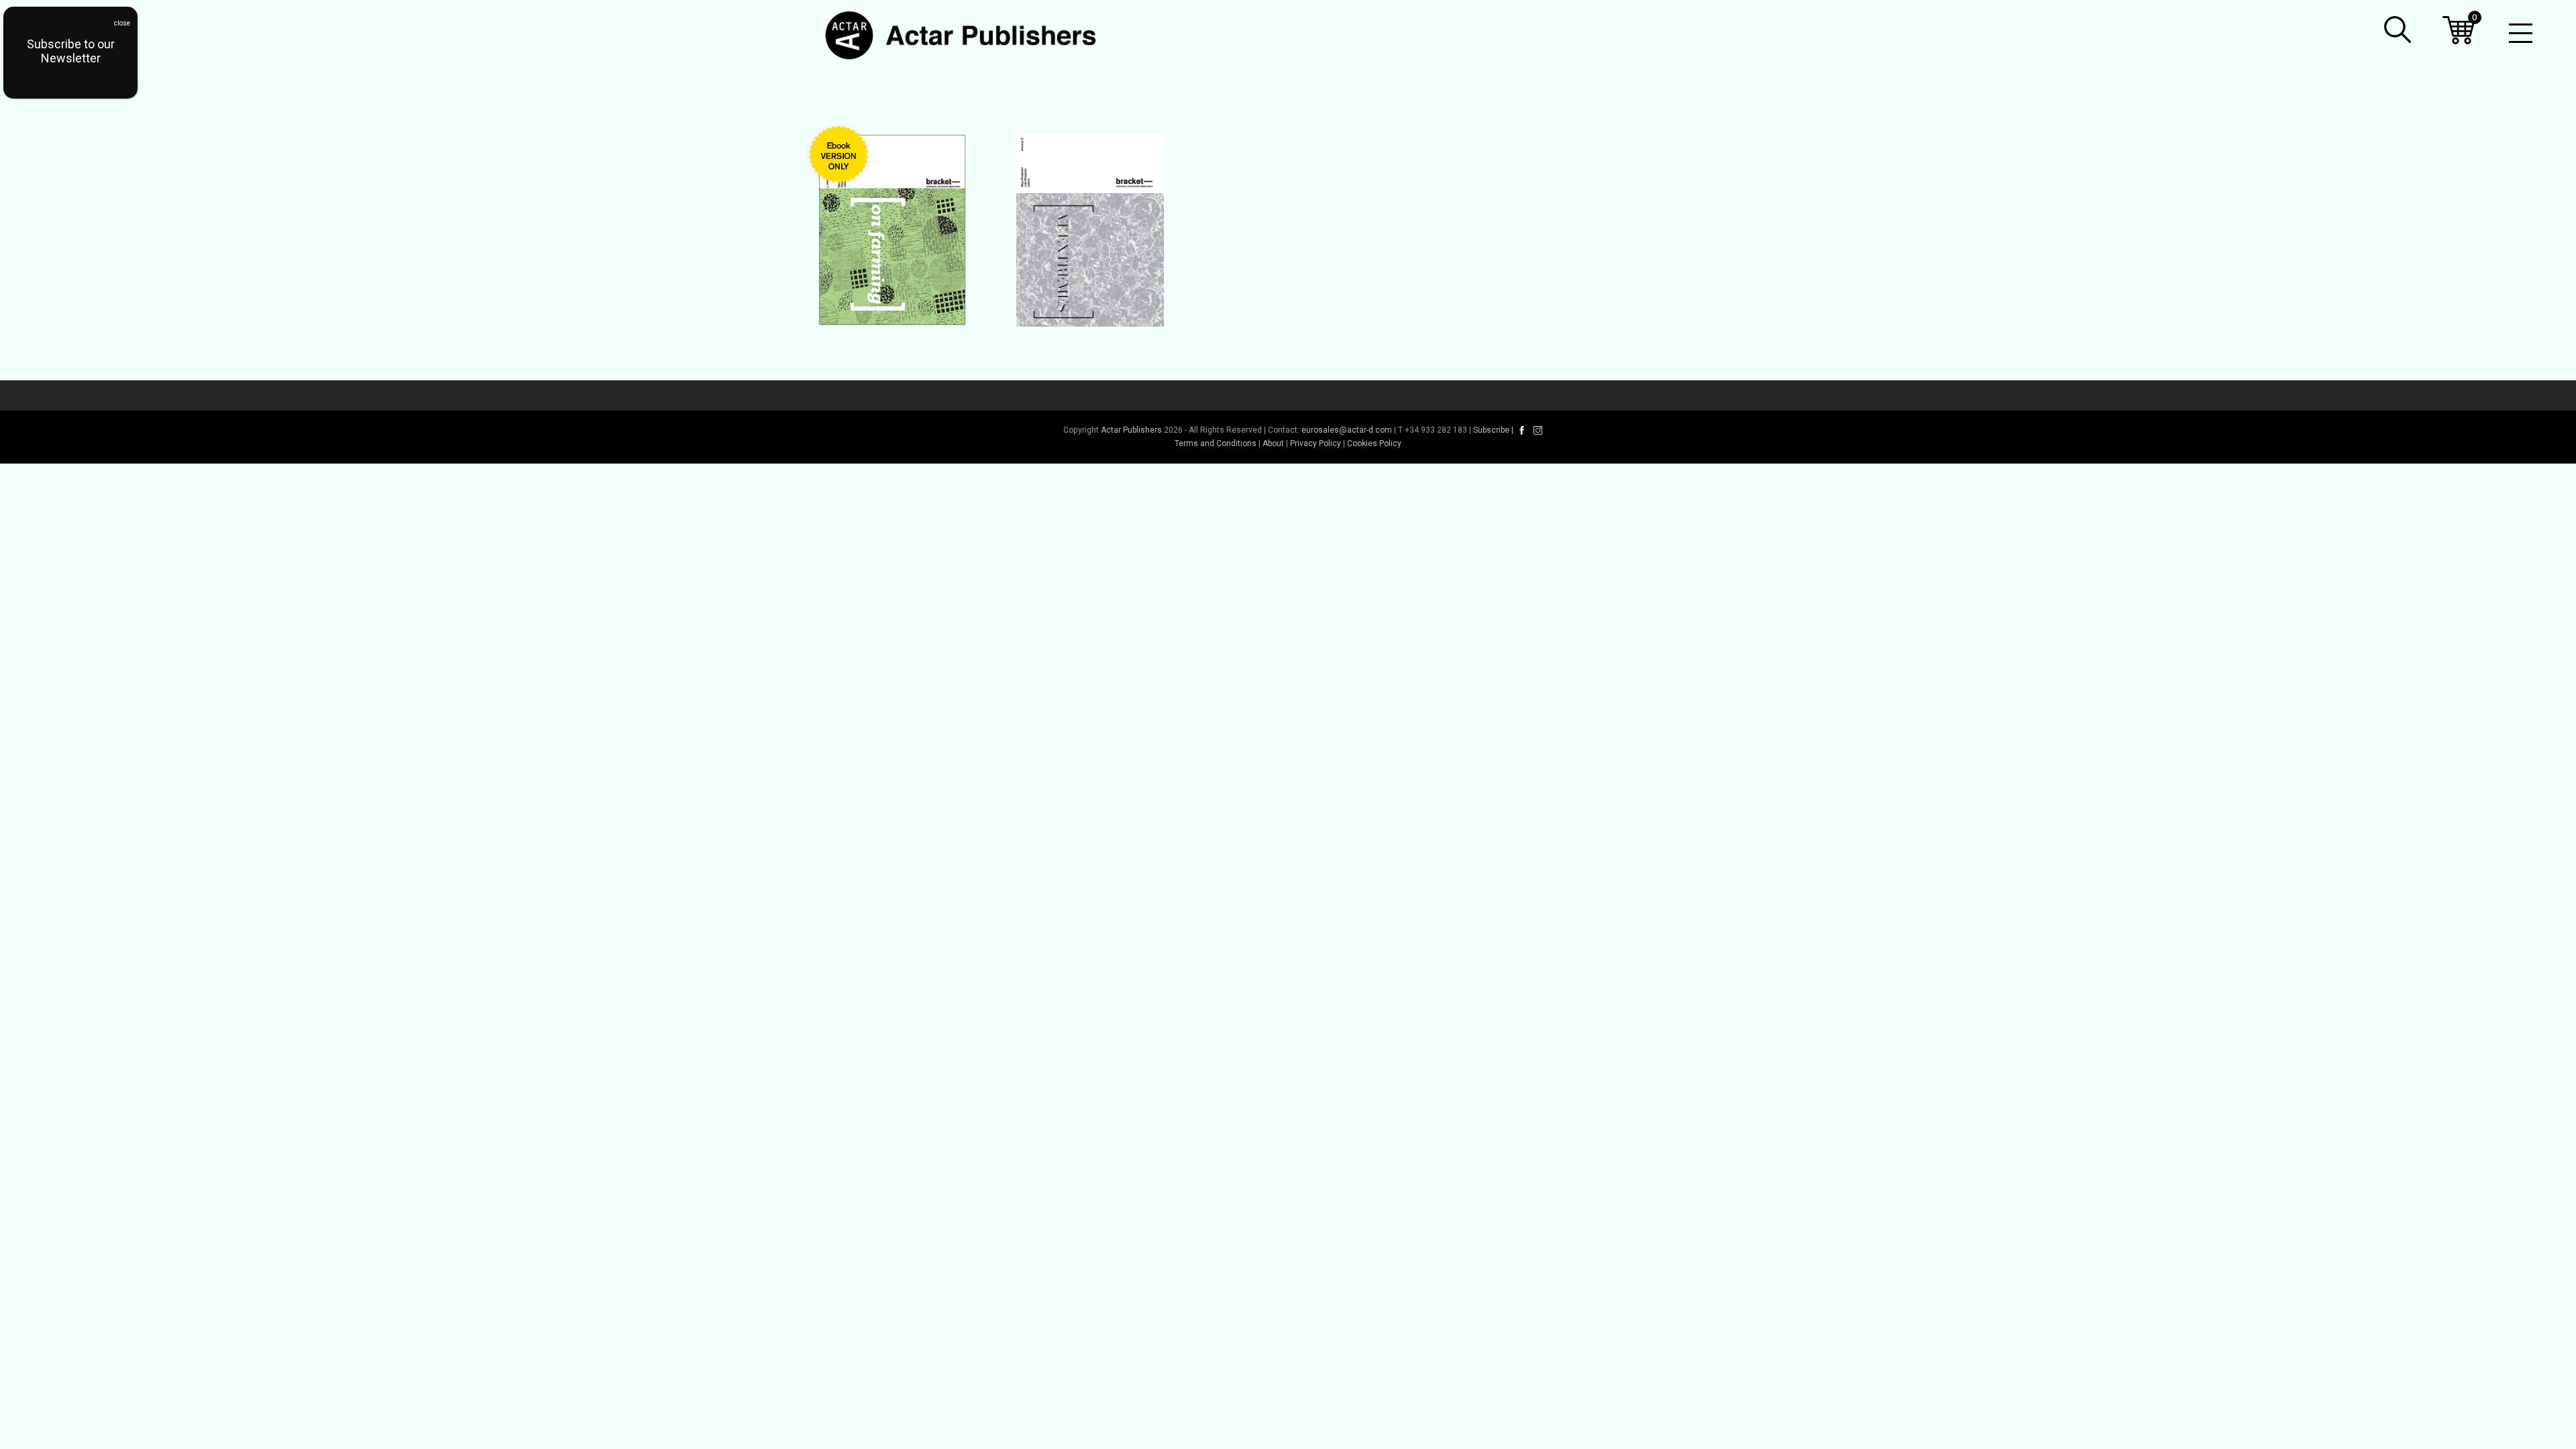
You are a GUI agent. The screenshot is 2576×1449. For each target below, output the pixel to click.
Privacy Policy (1316, 443)
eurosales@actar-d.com (1347, 430)
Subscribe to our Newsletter (71, 51)
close (122, 23)
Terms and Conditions (1216, 443)
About (1273, 443)
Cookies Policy (1374, 443)
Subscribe (1491, 430)
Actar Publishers (1131, 430)
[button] (2398, 30)
